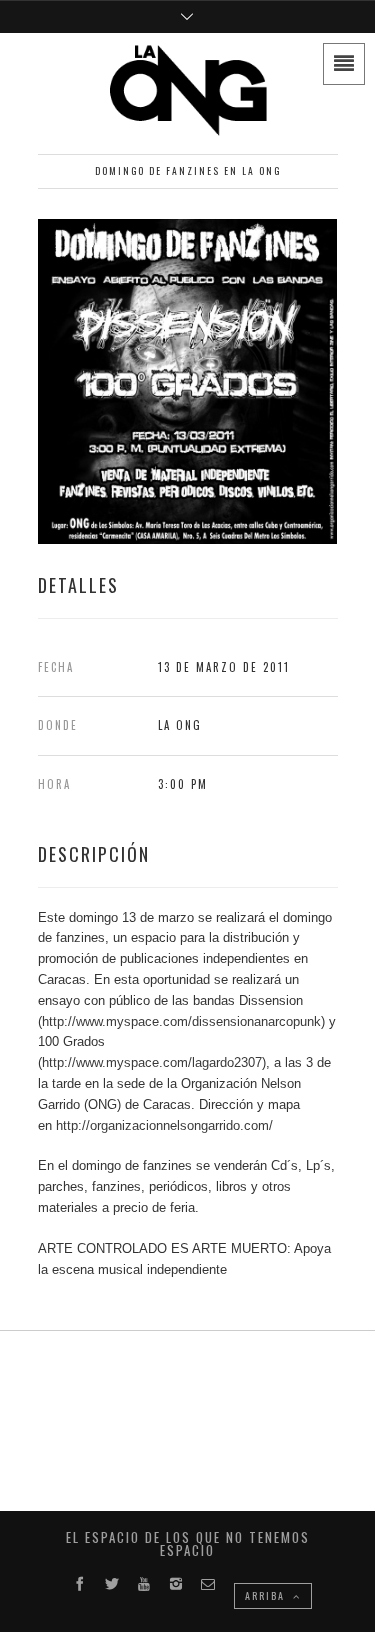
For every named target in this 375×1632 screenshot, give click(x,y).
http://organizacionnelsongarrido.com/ (164, 1125)
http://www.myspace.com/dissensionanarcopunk (181, 1021)
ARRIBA (267, 1595)
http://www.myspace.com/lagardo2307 (152, 1062)
